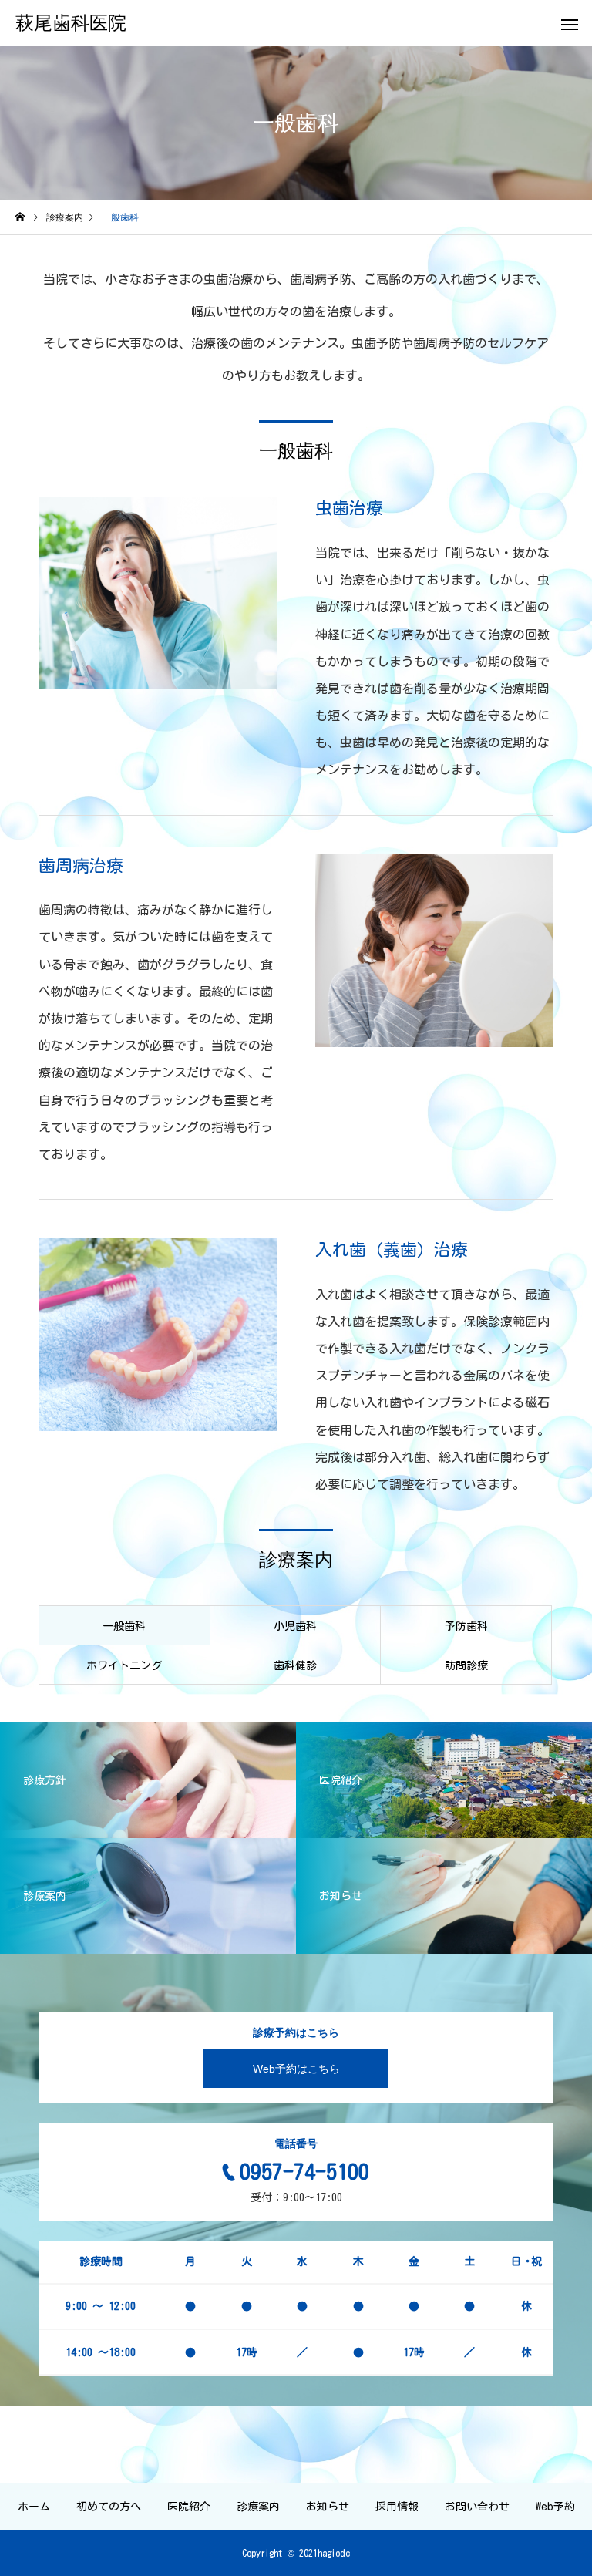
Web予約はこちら (296, 2069)
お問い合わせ (477, 2507)
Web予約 (555, 2507)
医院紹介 (189, 2507)
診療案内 (258, 2507)
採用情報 (397, 2507)
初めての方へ (109, 2507)
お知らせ (328, 2507)
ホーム (34, 2507)
